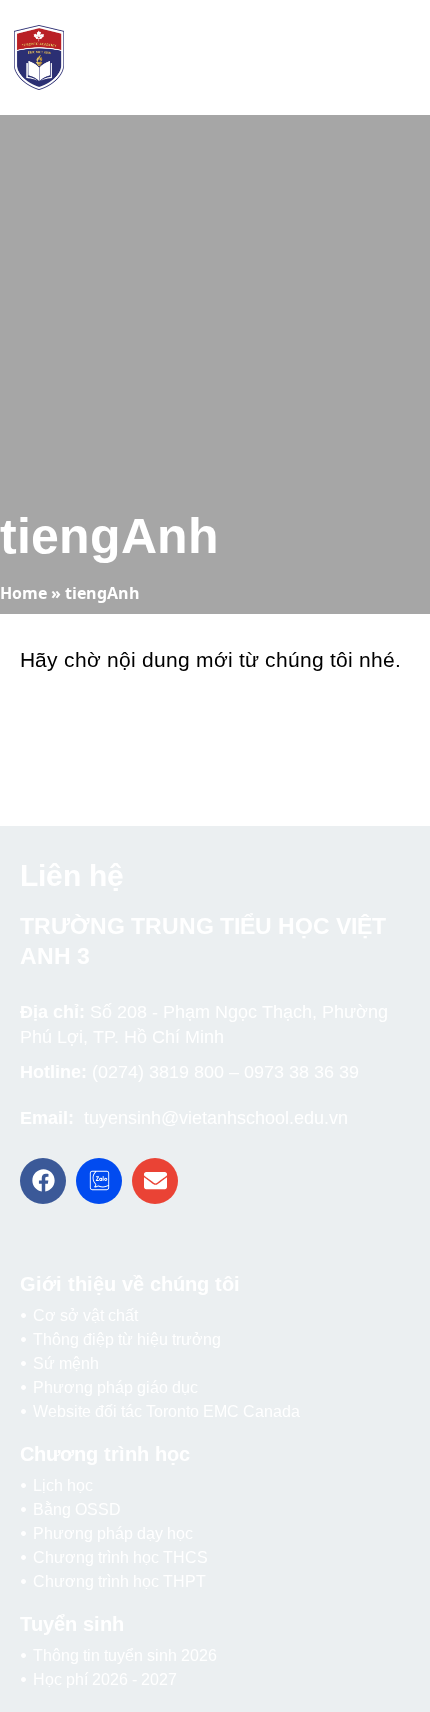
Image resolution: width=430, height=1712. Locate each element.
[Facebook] (43, 1181)
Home (23, 593)
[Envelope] (155, 1181)
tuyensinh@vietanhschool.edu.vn (216, 1118)
